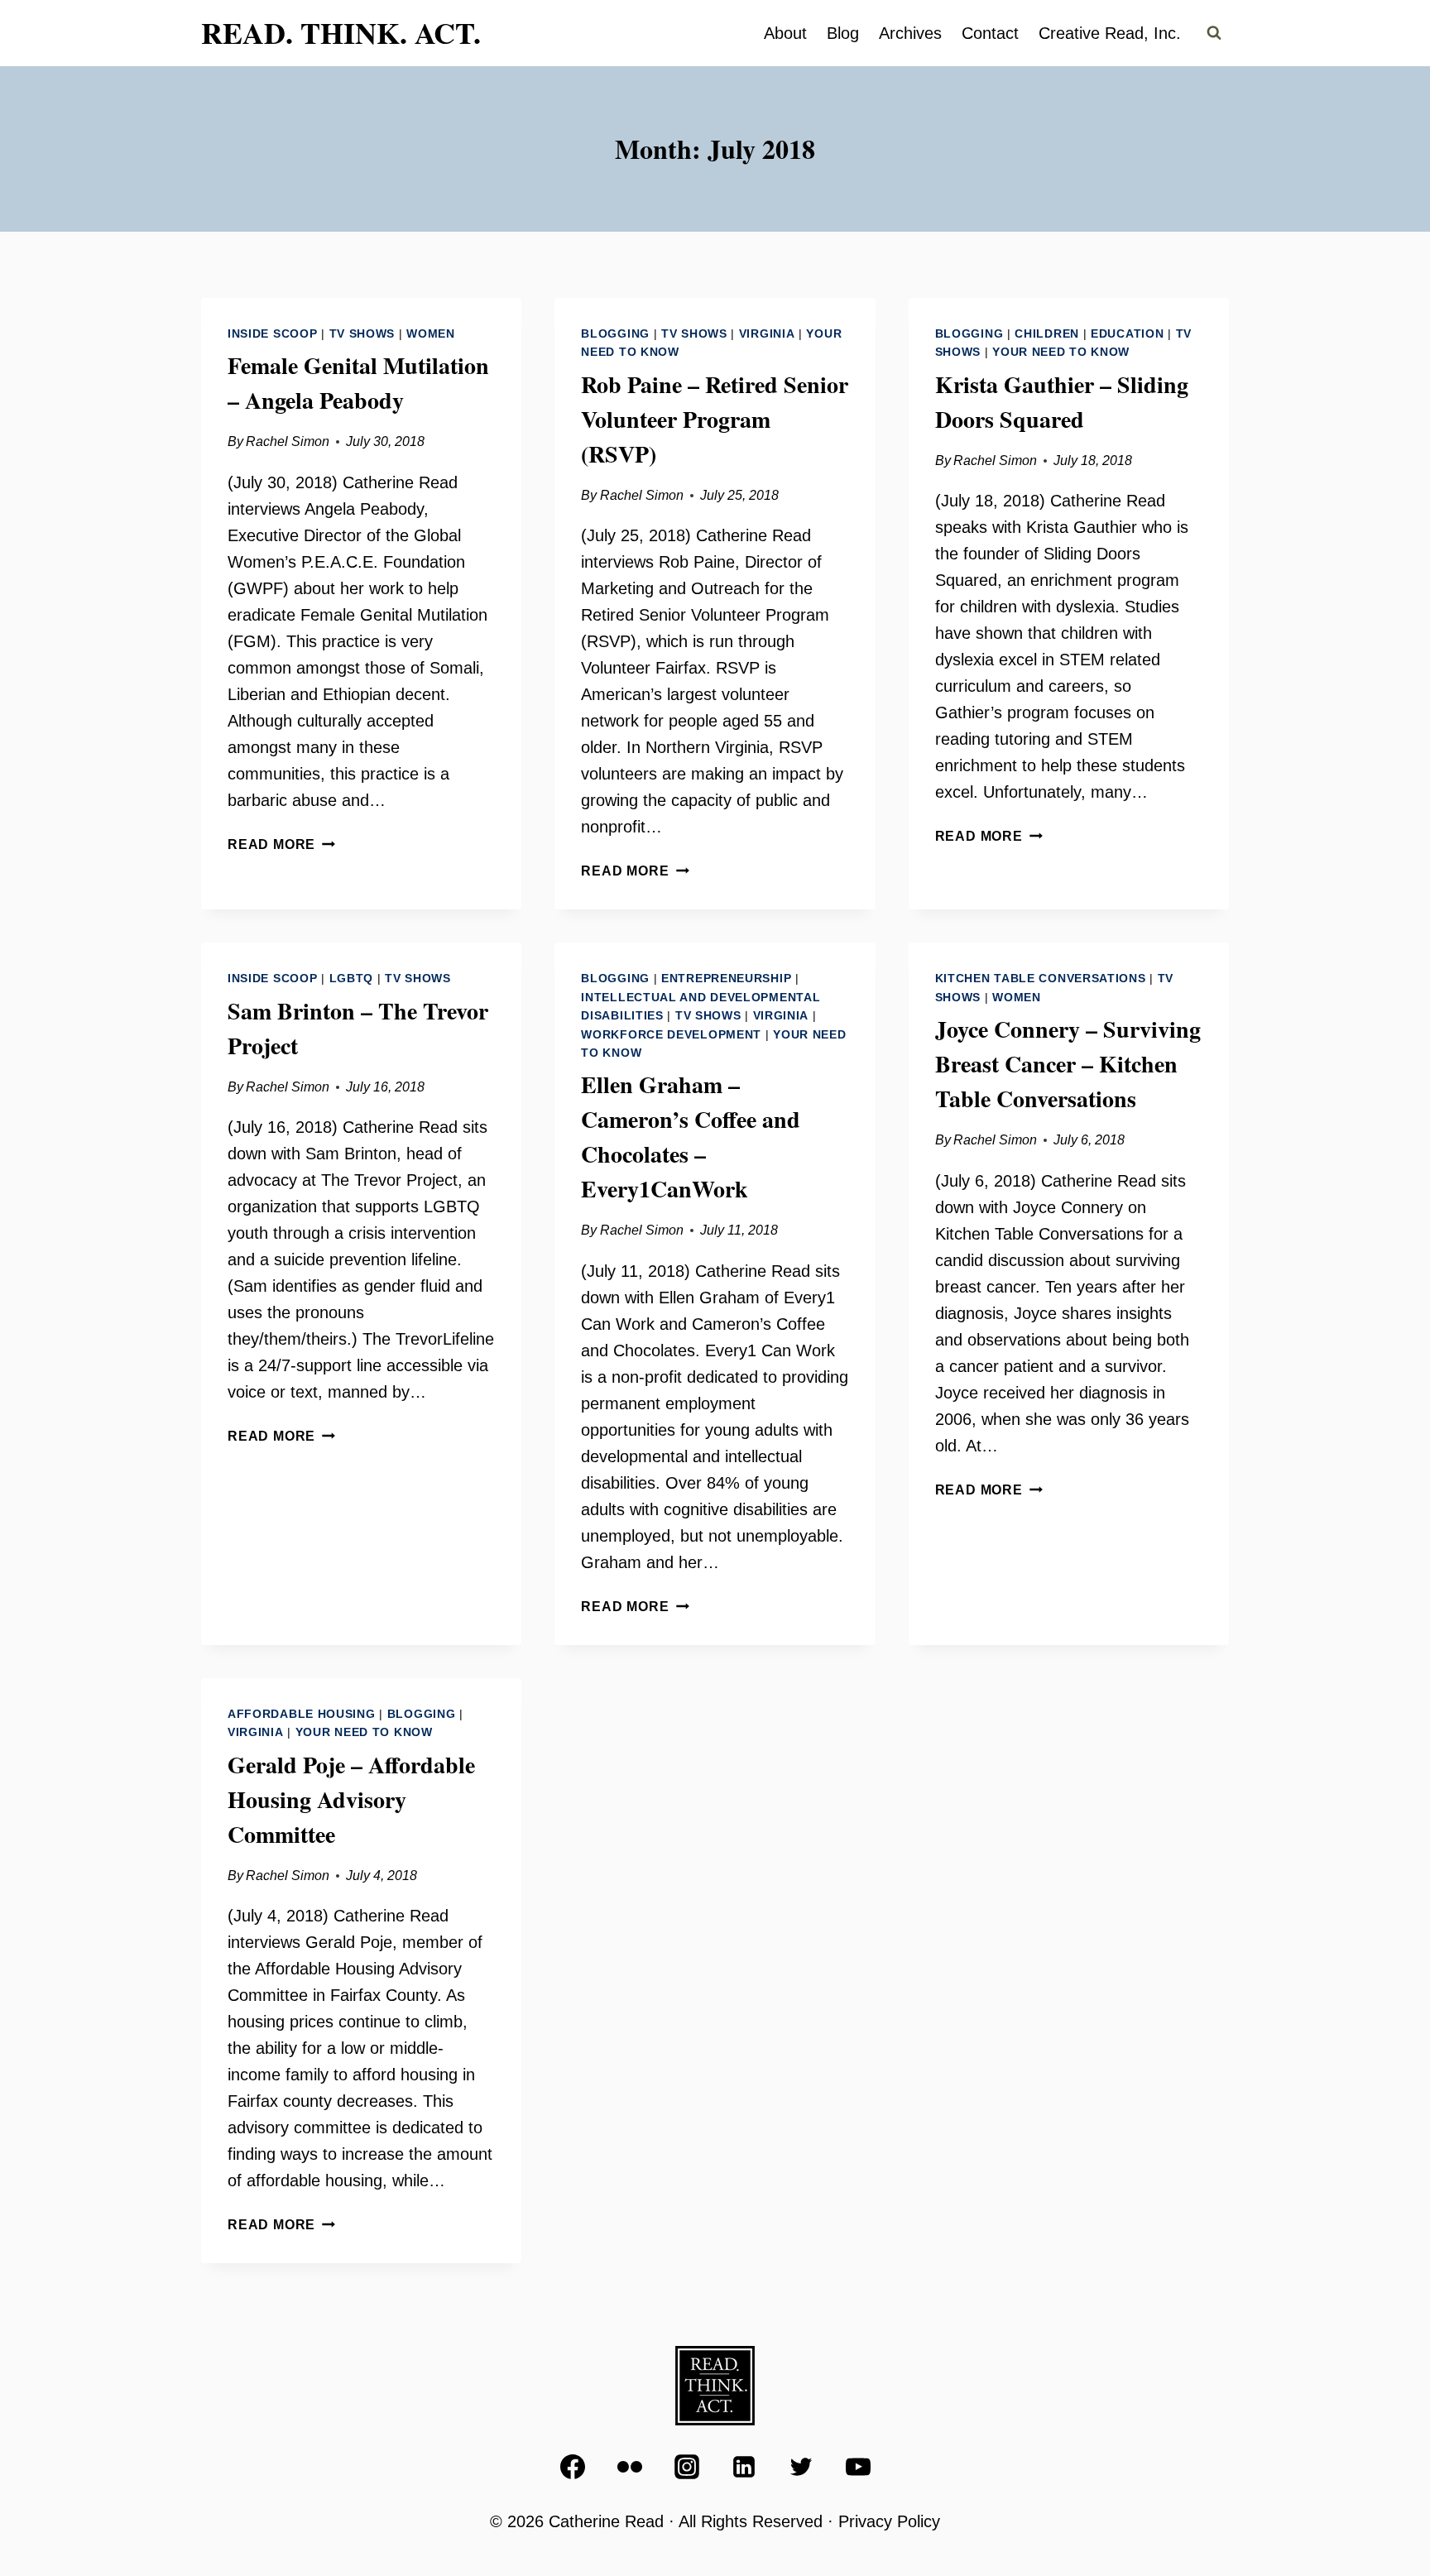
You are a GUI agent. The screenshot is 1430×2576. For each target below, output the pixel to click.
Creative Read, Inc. (1110, 33)
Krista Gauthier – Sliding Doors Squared (1062, 402)
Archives (910, 33)
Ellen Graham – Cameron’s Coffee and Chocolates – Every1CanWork (691, 1137)
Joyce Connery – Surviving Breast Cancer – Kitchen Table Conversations (1068, 1064)
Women (431, 333)
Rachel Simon (288, 441)
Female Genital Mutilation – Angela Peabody (358, 383)
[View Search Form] (1214, 33)
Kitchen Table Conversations (1041, 978)
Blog (843, 33)
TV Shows (362, 333)
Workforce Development (671, 1034)
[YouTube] (858, 2467)
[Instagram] (687, 2467)
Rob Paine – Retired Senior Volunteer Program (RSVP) (715, 419)
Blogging (615, 333)
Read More (281, 844)
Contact (990, 33)
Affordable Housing (302, 1714)
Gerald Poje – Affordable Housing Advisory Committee (351, 1799)
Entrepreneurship (726, 978)
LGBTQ (352, 978)
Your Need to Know (1061, 352)
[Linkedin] (744, 2467)
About (785, 33)
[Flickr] (630, 2467)
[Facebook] (573, 2467)
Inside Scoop (272, 333)
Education (1127, 333)
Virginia (767, 333)
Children (1047, 333)
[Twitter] (801, 2467)
